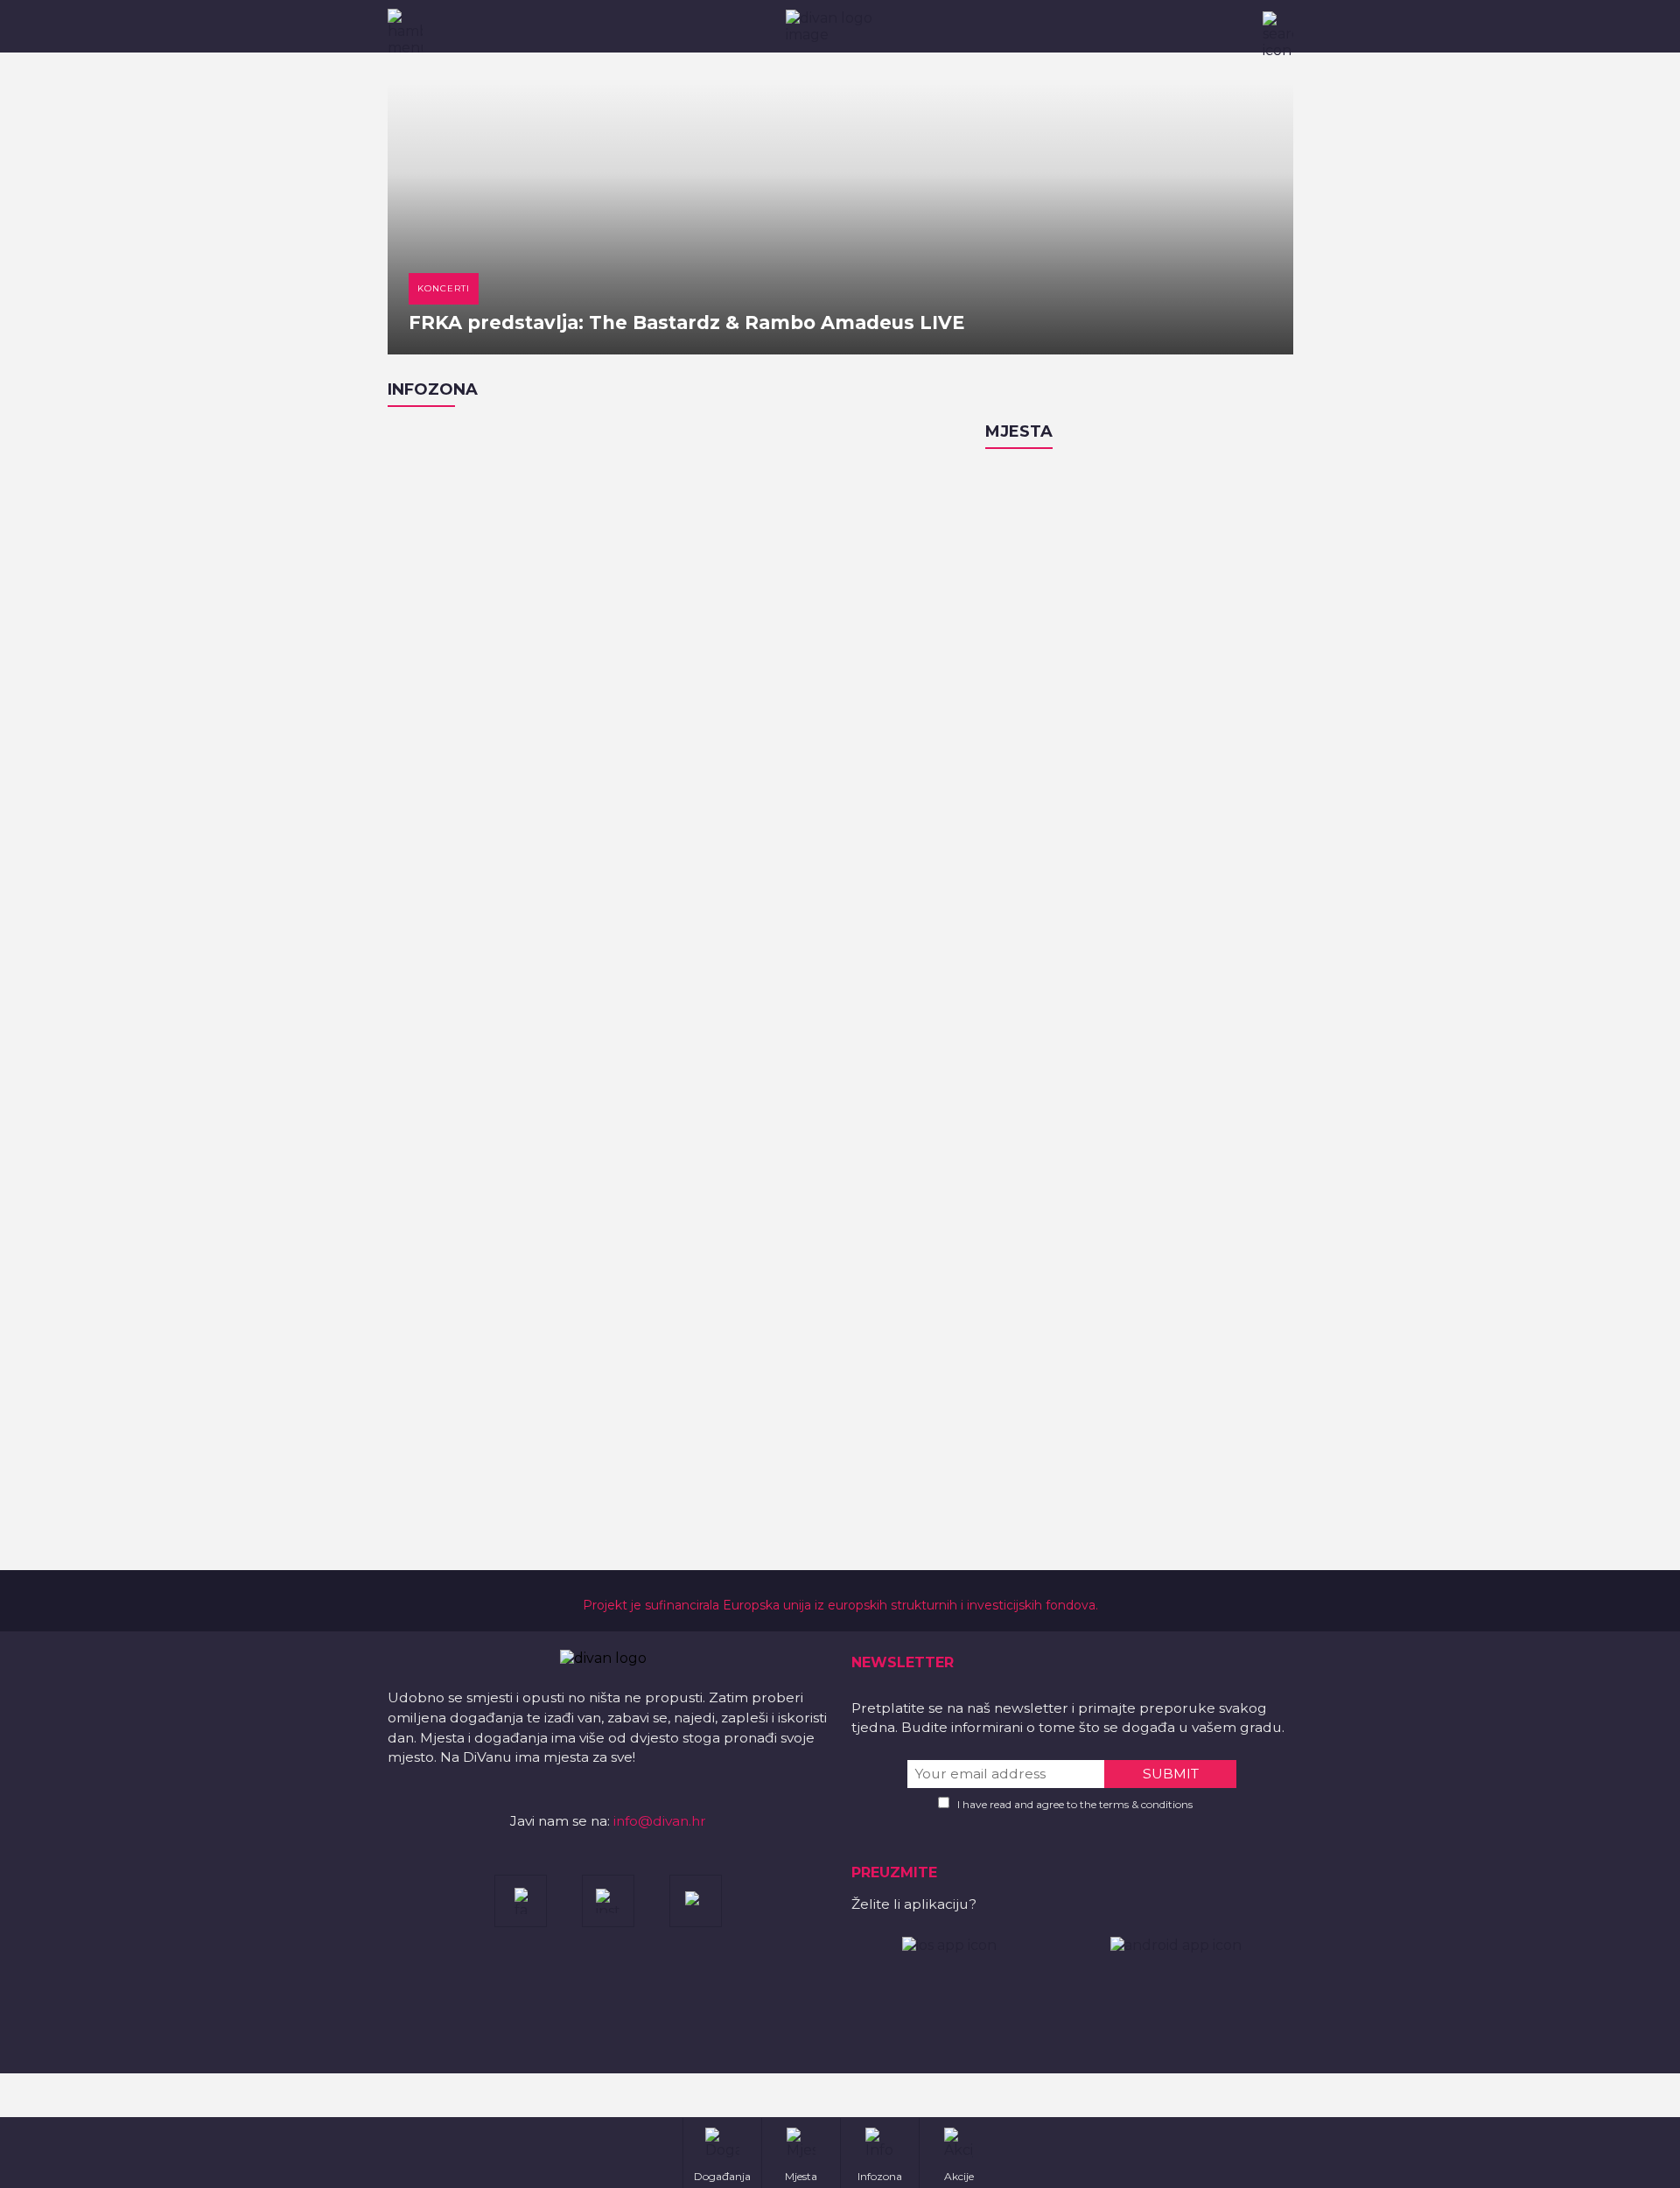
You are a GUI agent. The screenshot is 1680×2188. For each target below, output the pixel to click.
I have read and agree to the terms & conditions (1075, 1804)
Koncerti (444, 288)
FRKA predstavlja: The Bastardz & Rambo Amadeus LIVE (686, 323)
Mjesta (1019, 431)
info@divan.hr (660, 1821)
